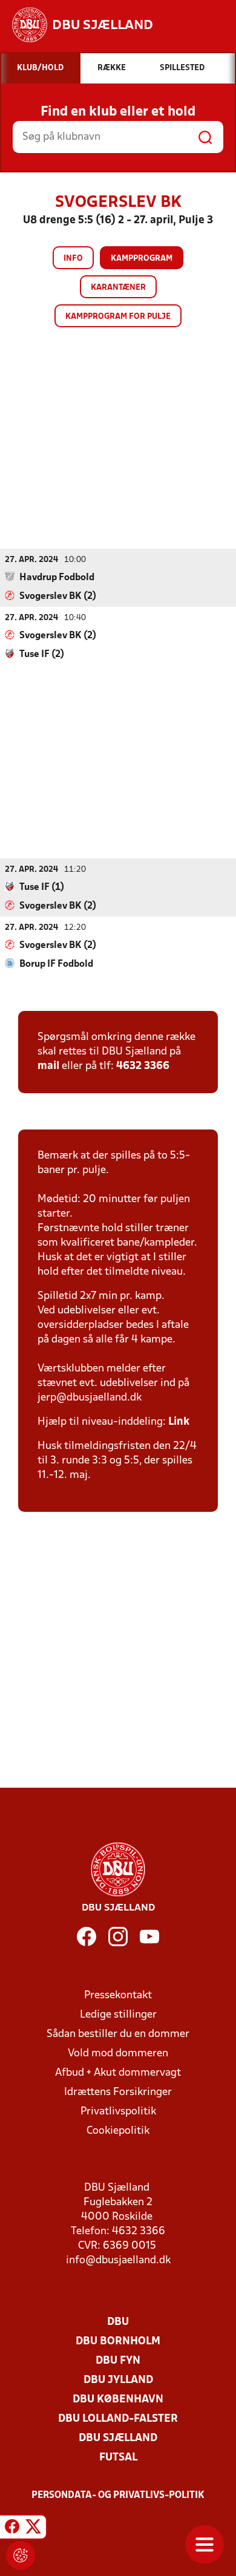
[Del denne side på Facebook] (12, 2529)
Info (73, 259)
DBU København (118, 2400)
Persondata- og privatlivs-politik (118, 2496)
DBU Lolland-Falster (118, 2419)
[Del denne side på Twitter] (33, 2529)
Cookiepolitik (118, 2131)
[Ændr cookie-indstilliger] (21, 2555)
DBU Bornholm (118, 2342)
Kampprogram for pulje (118, 317)
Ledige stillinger (118, 2015)
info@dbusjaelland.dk (118, 2261)
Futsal (118, 2458)
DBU (118, 2322)
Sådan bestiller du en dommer (118, 2034)
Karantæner (118, 288)
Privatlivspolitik (118, 2112)
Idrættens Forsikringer (118, 2092)
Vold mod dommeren (118, 2054)
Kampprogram (142, 259)
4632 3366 (143, 1066)
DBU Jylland (118, 2380)
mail (48, 1066)
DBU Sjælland (118, 2438)
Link (179, 1422)
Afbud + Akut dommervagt (118, 2073)
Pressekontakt (118, 1996)
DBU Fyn (118, 2361)
